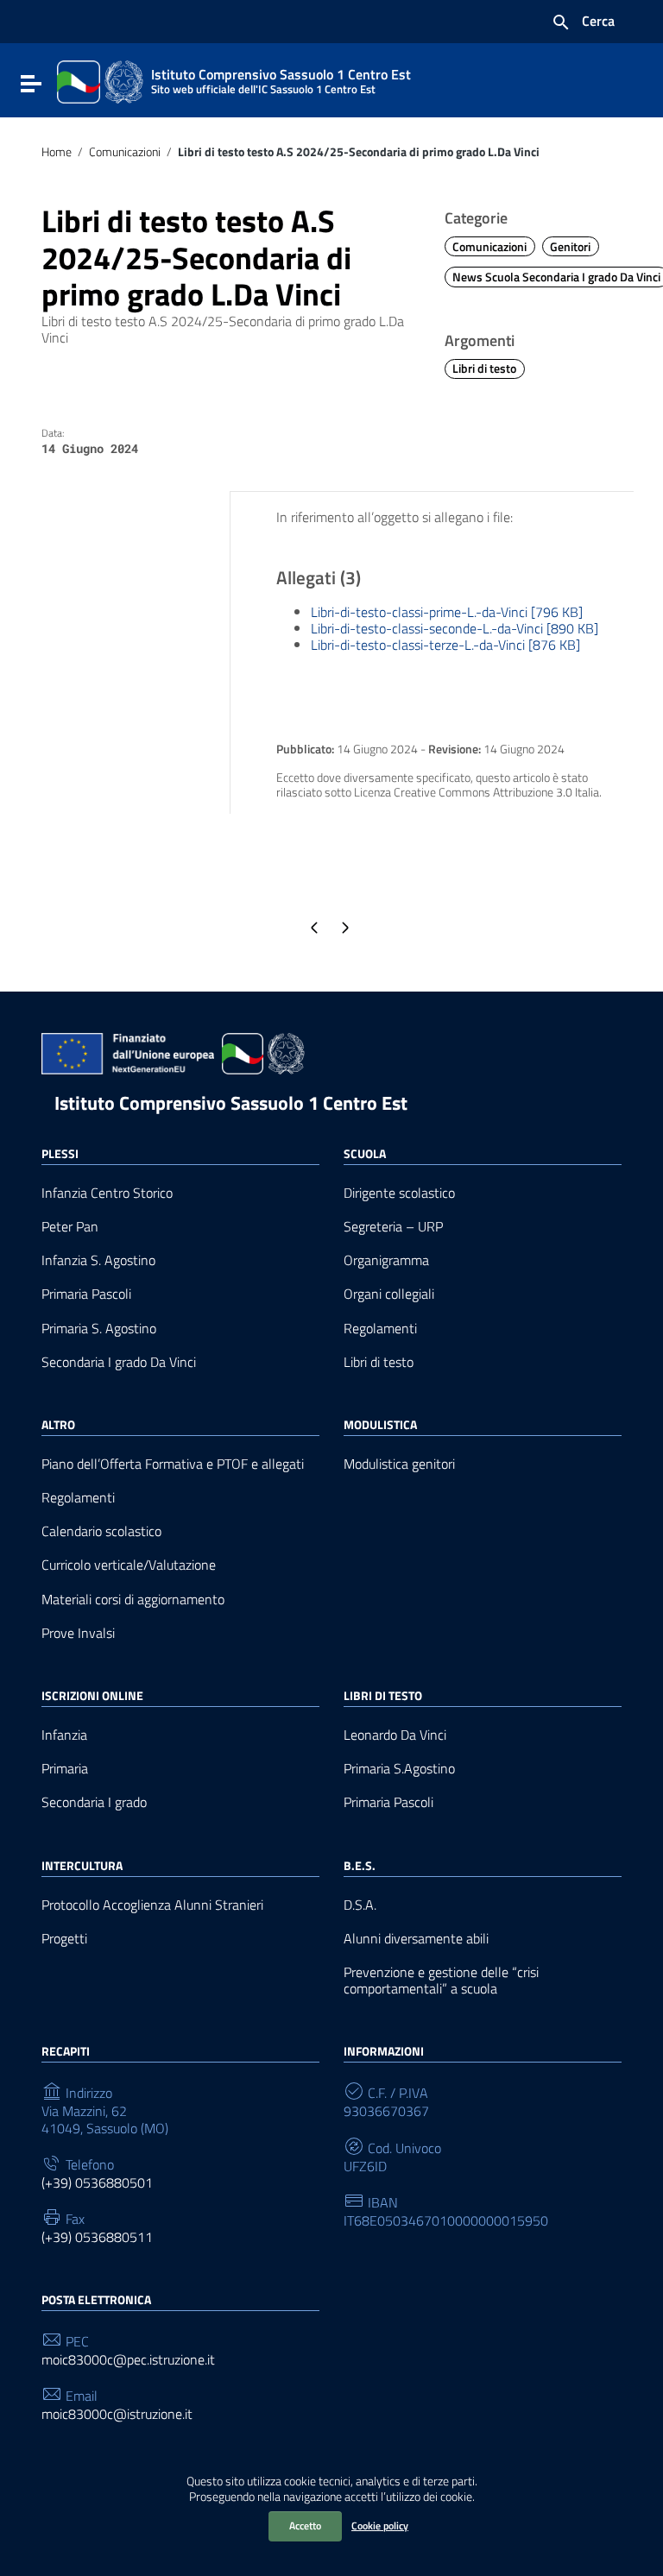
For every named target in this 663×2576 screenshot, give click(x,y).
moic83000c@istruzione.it (117, 2414)
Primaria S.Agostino (399, 1769)
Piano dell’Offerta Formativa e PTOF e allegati (173, 1464)
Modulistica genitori (399, 1464)
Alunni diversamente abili (416, 1939)
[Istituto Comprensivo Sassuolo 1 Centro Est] (100, 80)
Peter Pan (70, 1227)
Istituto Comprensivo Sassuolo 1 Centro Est (231, 1103)
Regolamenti (380, 1329)
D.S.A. (360, 1905)
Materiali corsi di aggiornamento (133, 1600)
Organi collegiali (389, 1294)
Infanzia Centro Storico (107, 1193)
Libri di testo (484, 368)
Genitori (570, 247)
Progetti (64, 1939)
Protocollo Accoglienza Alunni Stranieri (152, 1905)
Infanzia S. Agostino (98, 1260)
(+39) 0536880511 (97, 2237)
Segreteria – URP (393, 1227)
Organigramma (386, 1260)
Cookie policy (380, 2526)
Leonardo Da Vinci (395, 1735)
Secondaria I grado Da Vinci (119, 1362)
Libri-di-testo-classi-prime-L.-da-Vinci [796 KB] (447, 612)
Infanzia (64, 1735)
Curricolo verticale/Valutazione (129, 1565)
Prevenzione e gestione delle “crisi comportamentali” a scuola (441, 1981)
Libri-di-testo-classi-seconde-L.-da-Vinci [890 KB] (455, 628)
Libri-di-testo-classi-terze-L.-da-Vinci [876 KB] (445, 645)
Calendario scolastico (101, 1531)
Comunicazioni (125, 152)
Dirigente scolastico (399, 1193)
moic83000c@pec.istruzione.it (128, 2360)
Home (57, 152)
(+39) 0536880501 (97, 2183)
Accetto (305, 2526)
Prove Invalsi (78, 1633)
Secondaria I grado (94, 1802)
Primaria (65, 1769)
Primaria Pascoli (86, 1294)
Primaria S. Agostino (99, 1329)
